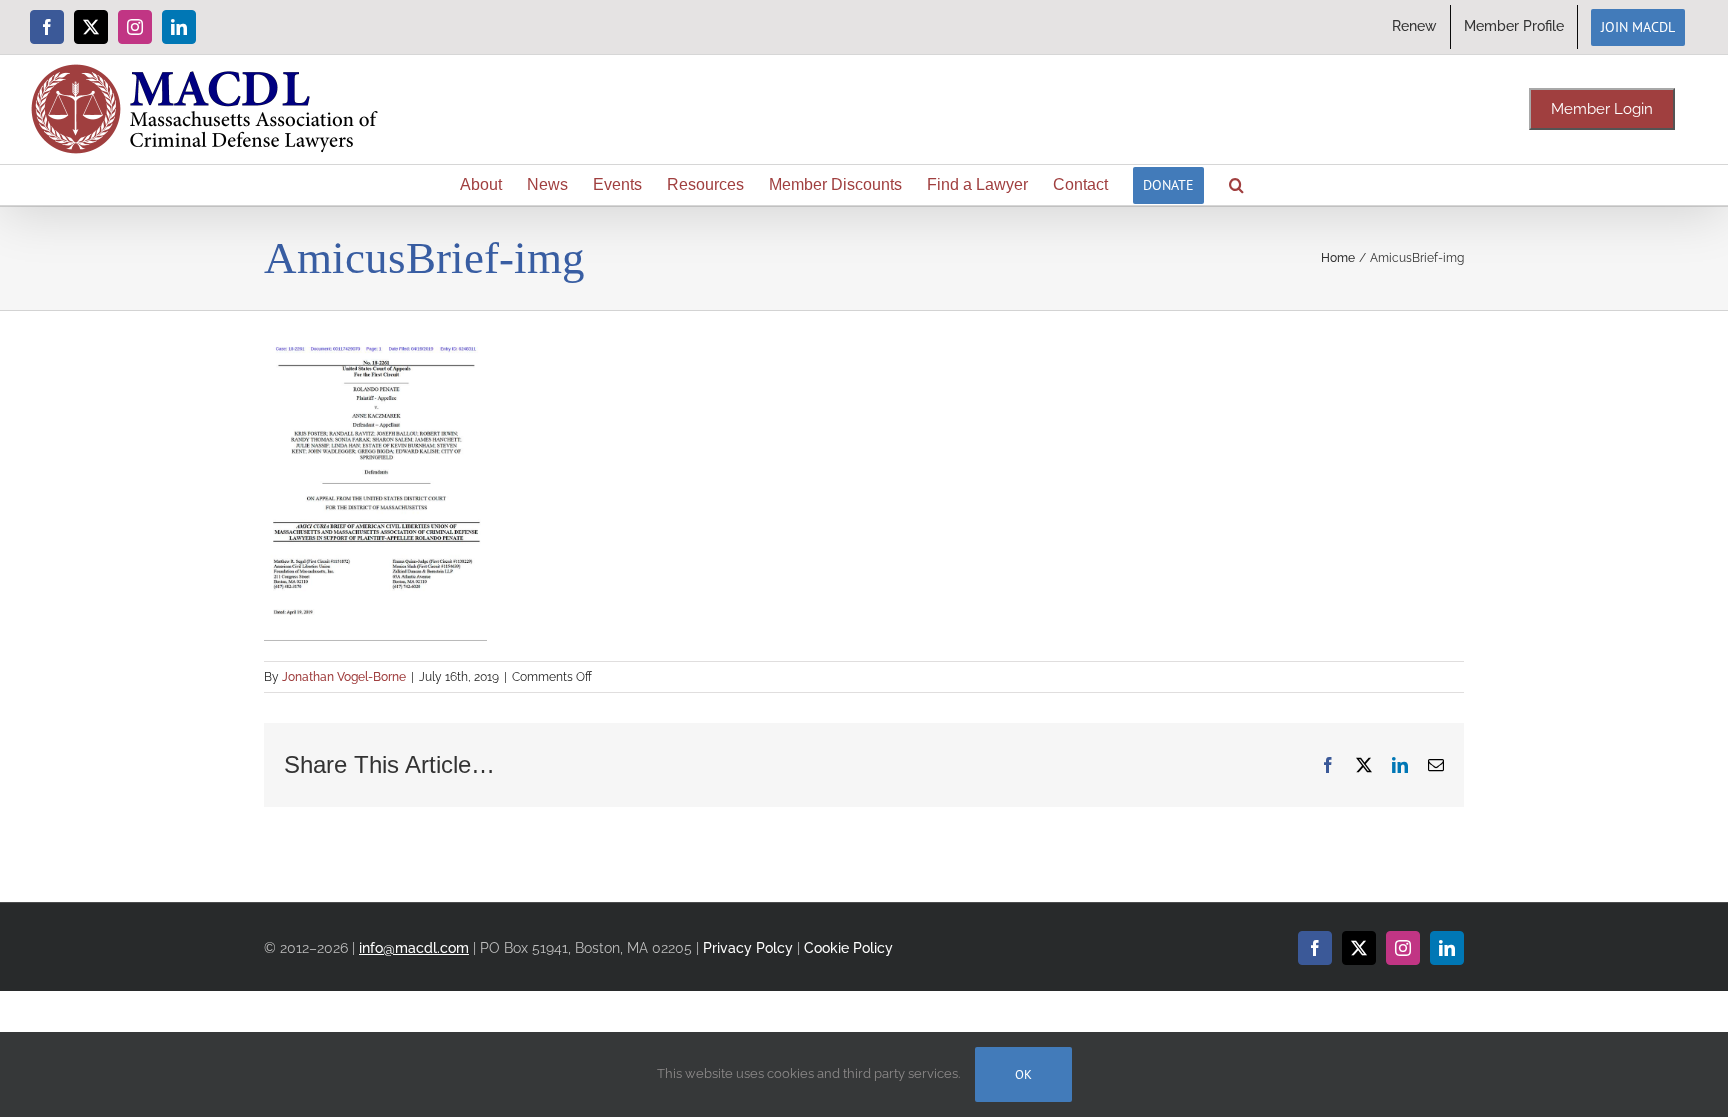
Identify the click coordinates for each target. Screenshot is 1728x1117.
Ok (1023, 1074)
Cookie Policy (848, 947)
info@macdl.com (414, 947)
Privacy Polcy (748, 947)
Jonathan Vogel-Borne (344, 677)
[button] (1236, 185)
